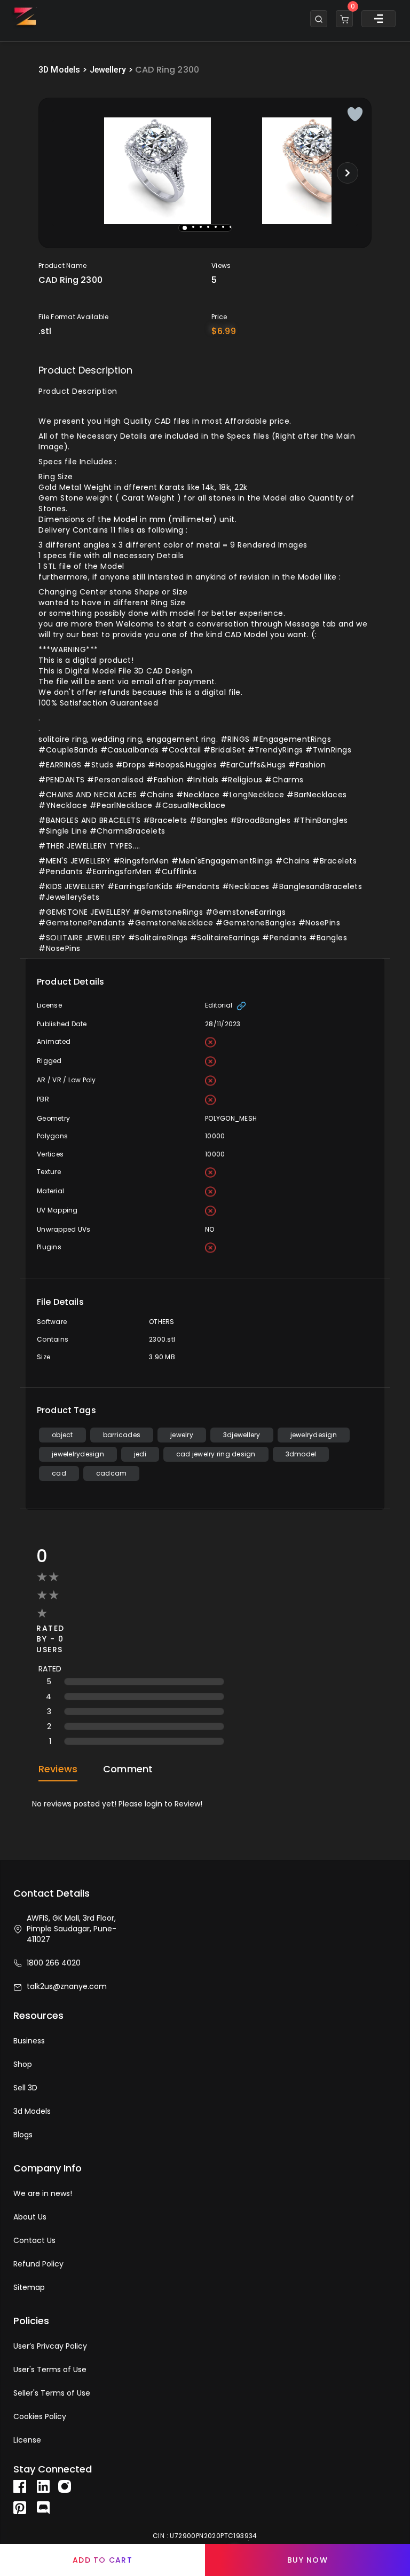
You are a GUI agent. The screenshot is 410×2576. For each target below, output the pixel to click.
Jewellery (108, 70)
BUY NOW (307, 2560)
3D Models (59, 70)
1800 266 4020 (54, 1963)
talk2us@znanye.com (67, 1986)
